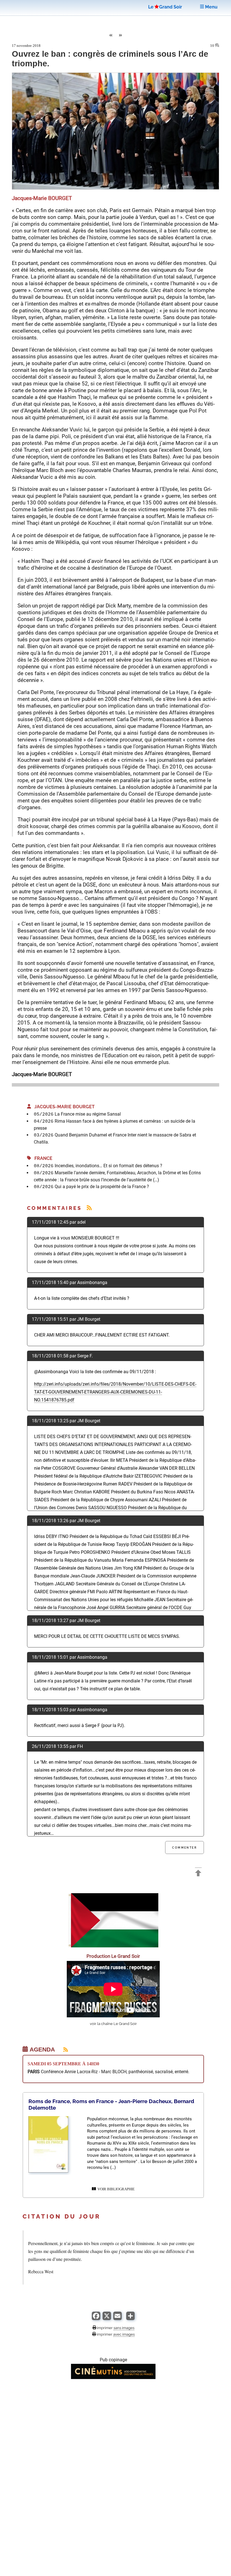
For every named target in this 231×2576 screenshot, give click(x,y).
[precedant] (110, 36)
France (42, 1158)
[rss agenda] (62, 2050)
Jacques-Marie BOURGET (63, 1107)
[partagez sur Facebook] (96, 2319)
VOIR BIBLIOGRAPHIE (115, 2189)
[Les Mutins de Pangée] (113, 2378)
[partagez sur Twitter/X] (107, 2319)
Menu (211, 7)
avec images (124, 2334)
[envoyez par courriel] (117, 2319)
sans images (124, 2328)
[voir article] (48, 2171)
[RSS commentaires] (89, 1208)
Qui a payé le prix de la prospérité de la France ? (102, 1187)
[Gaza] (113, 1946)
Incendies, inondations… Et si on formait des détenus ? (108, 1166)
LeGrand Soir (165, 7)
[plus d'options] (130, 2319)
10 (213, 46)
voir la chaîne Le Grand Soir (113, 2024)
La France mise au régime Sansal (88, 1114)
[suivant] (121, 36)
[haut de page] (198, 1874)
